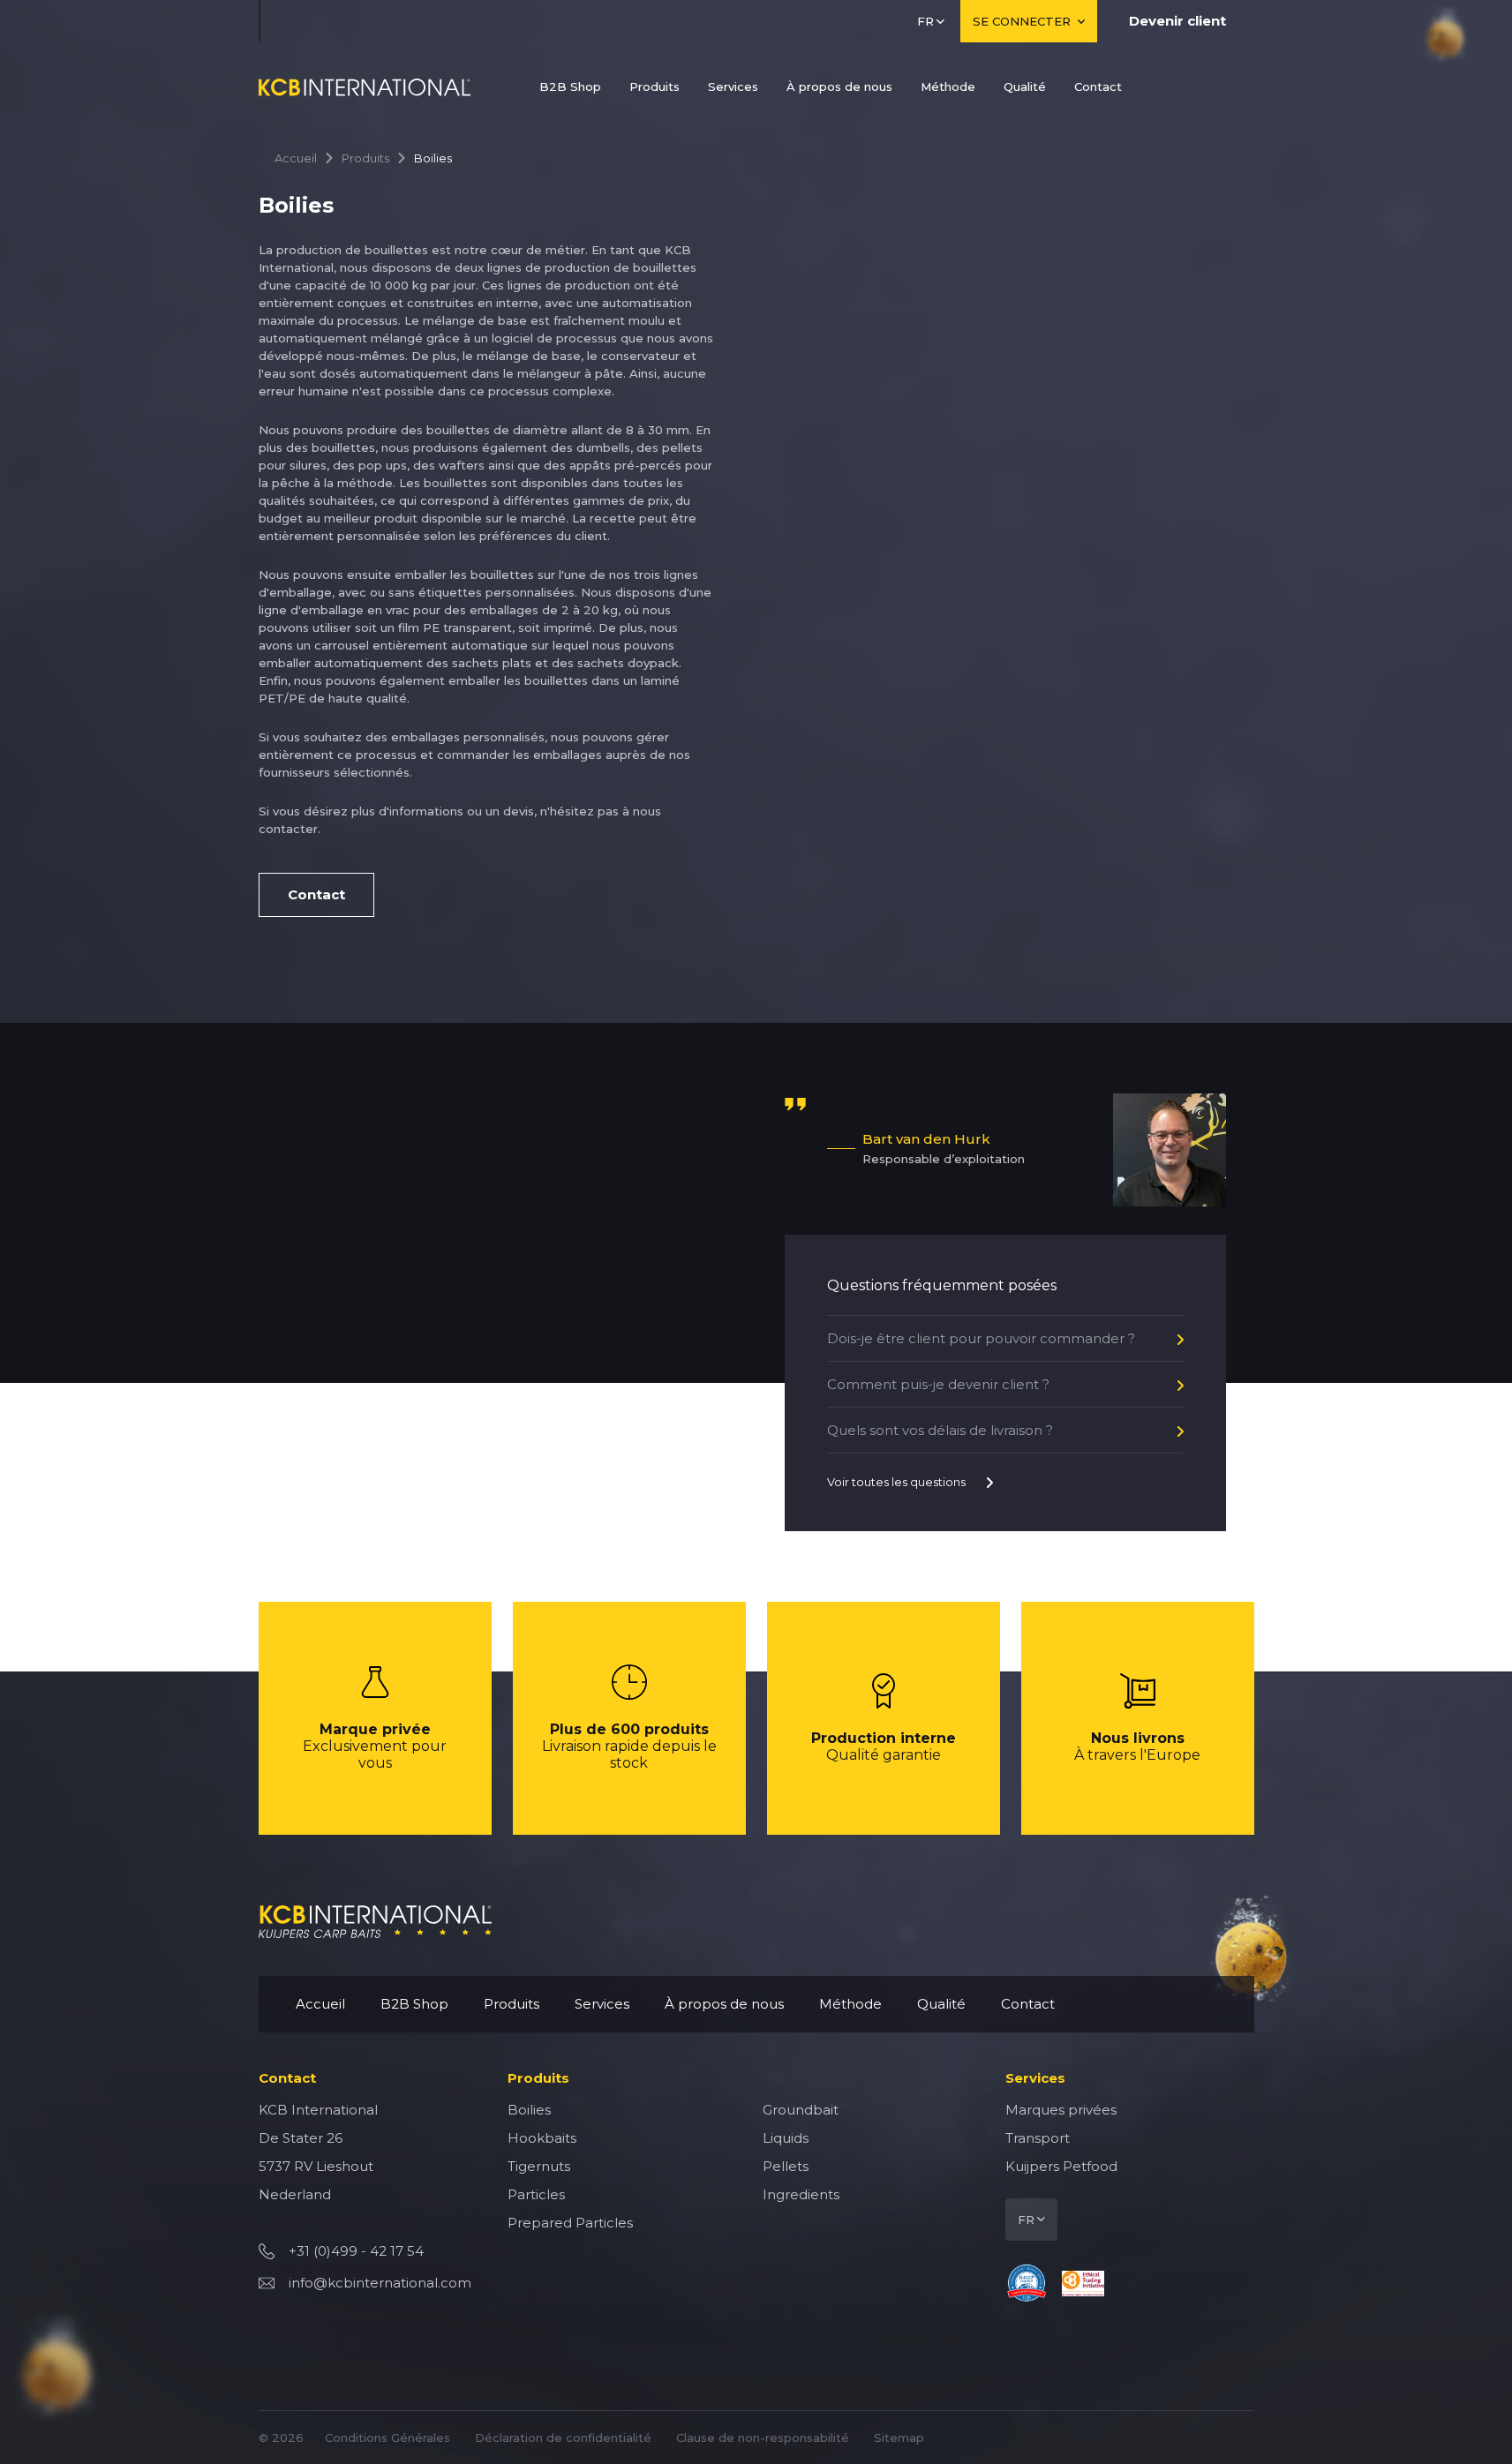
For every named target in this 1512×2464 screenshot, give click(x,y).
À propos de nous (839, 86)
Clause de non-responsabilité (763, 2438)
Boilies (529, 2110)
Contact (1098, 86)
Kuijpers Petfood (1061, 2166)
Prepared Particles (570, 2223)
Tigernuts (539, 2166)
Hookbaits (542, 2138)
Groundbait (801, 2110)
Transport (1038, 2138)
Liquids (786, 2138)
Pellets (786, 2166)
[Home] (365, 87)
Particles (536, 2194)
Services (733, 86)
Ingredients (801, 2194)
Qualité (1025, 86)
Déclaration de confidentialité (563, 2438)
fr (925, 21)
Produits (654, 86)
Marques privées (1061, 2110)
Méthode (948, 86)
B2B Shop (570, 86)
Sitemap (899, 2438)
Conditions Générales (387, 2438)
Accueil (296, 158)
